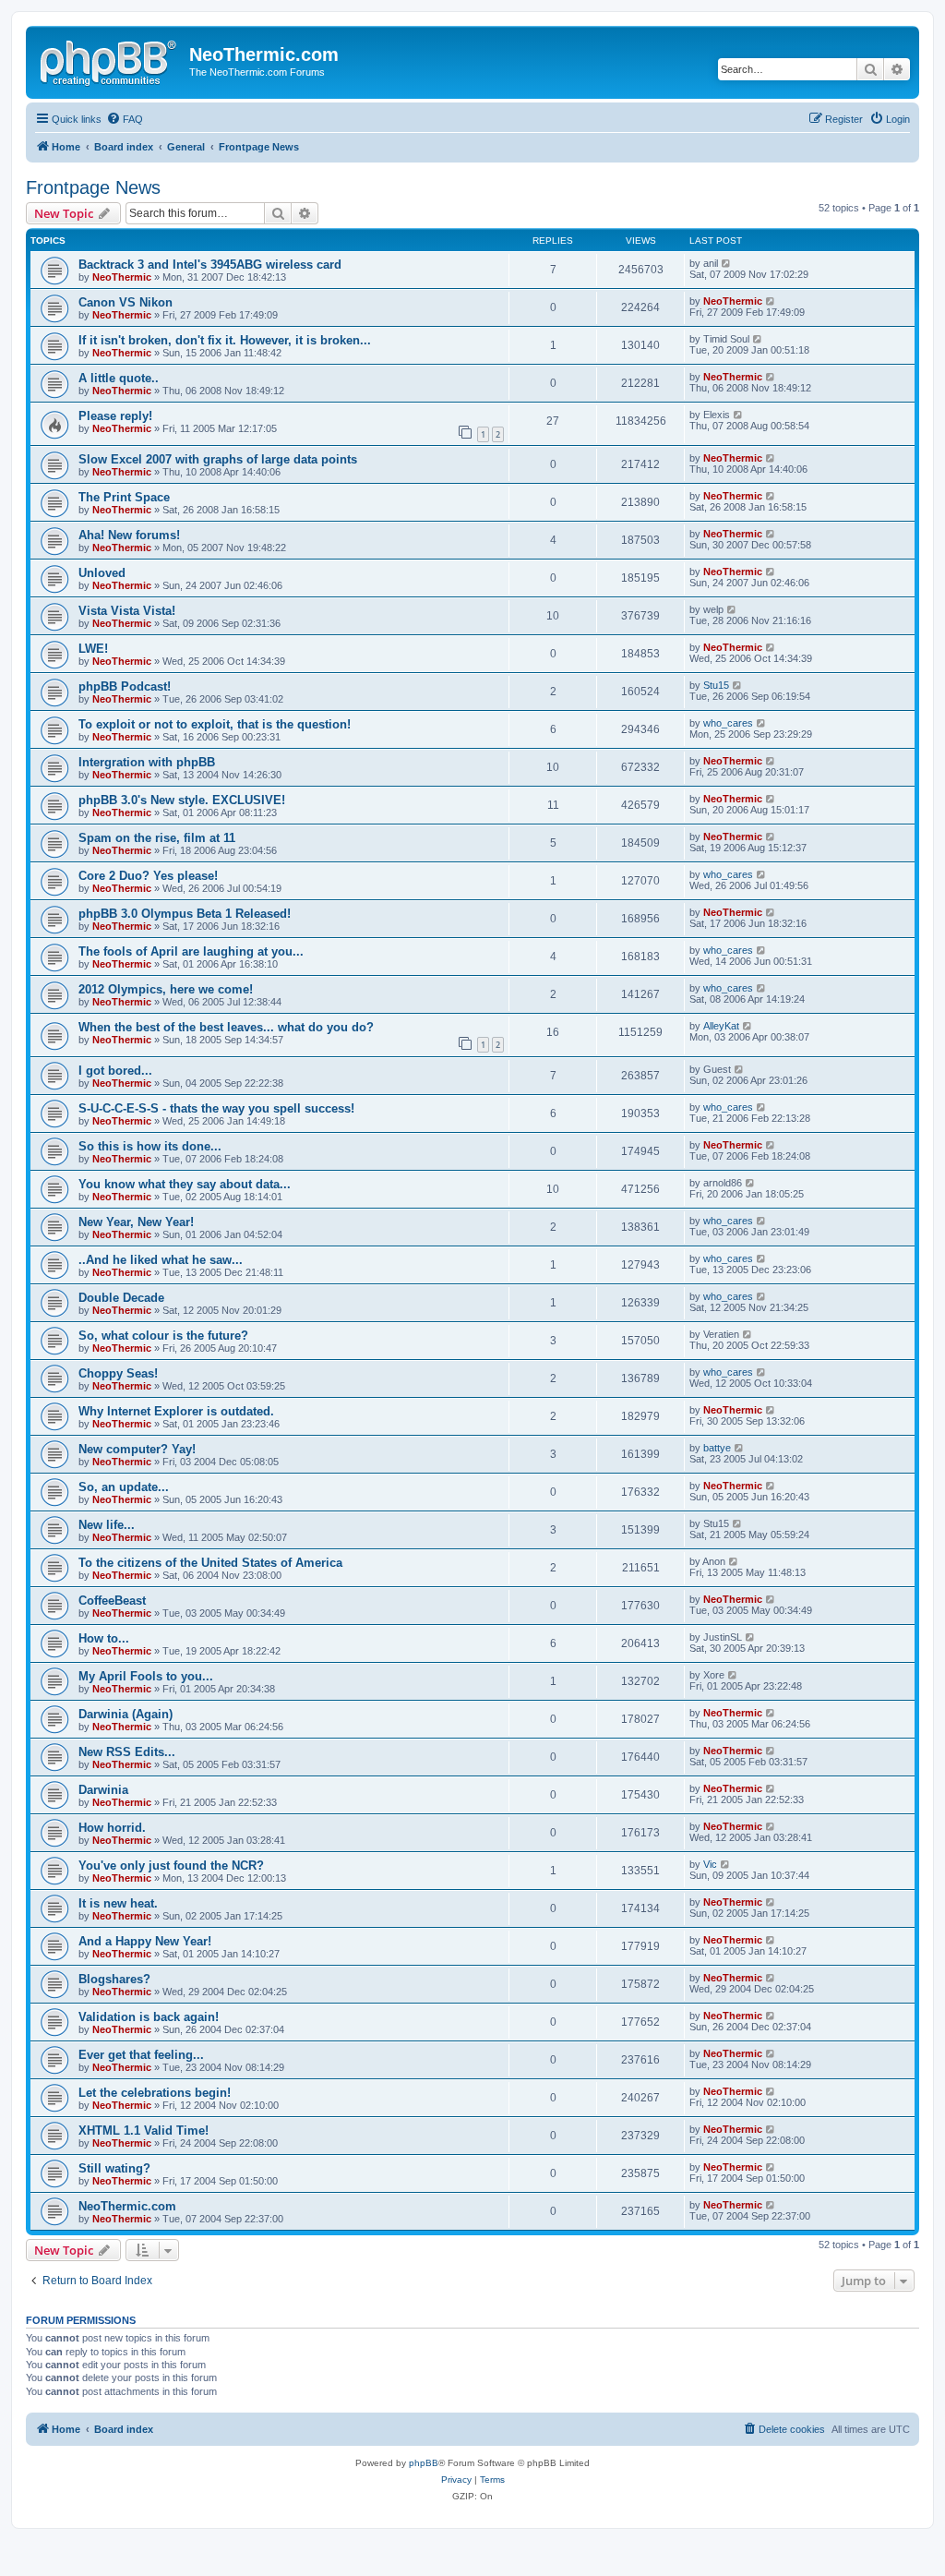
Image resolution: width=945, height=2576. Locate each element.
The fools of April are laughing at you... (191, 951)
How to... (104, 1638)
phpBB (424, 2463)
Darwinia (103, 1790)
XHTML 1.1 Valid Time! (144, 2131)
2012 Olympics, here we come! (166, 989)
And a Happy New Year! (145, 1941)
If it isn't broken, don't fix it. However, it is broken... (225, 340)
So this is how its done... (150, 1146)
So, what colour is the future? (163, 1336)
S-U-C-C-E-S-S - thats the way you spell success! (216, 1108)
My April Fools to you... (146, 1676)
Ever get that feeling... (141, 2055)
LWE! (93, 649)
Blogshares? (114, 1979)
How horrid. (112, 1828)
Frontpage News (93, 187)
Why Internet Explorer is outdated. (176, 1411)
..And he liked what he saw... (161, 1260)
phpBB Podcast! (125, 686)
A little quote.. (119, 378)
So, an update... (124, 1487)
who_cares (728, 723)
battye (717, 1448)
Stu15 (716, 685)
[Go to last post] (727, 263)
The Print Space (124, 497)
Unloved (102, 573)
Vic (710, 1864)
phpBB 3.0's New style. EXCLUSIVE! (182, 800)
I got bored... (115, 1071)
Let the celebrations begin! (155, 2093)
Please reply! (115, 416)
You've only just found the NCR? (171, 1866)
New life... (107, 1525)
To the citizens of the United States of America (210, 1563)
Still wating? (114, 2168)
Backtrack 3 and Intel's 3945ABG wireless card (210, 265)
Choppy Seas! (118, 1373)
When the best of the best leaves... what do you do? (226, 1027)
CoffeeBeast (112, 1601)
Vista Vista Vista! (127, 611)
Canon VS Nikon (126, 302)
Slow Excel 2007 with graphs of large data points (218, 459)
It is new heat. (118, 1903)
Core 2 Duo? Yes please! (148, 876)
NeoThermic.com (127, 2206)
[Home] (110, 60)
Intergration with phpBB (147, 762)
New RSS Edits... (127, 1752)
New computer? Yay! (137, 1449)
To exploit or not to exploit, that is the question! (215, 724)
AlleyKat (721, 1026)
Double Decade (121, 1298)
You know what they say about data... (185, 1184)
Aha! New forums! (129, 535)
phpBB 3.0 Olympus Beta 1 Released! (185, 914)
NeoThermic (122, 277)
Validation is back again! (149, 2017)
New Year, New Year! (136, 1222)
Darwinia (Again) (126, 1714)
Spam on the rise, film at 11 (157, 838)
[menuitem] (125, 119)
